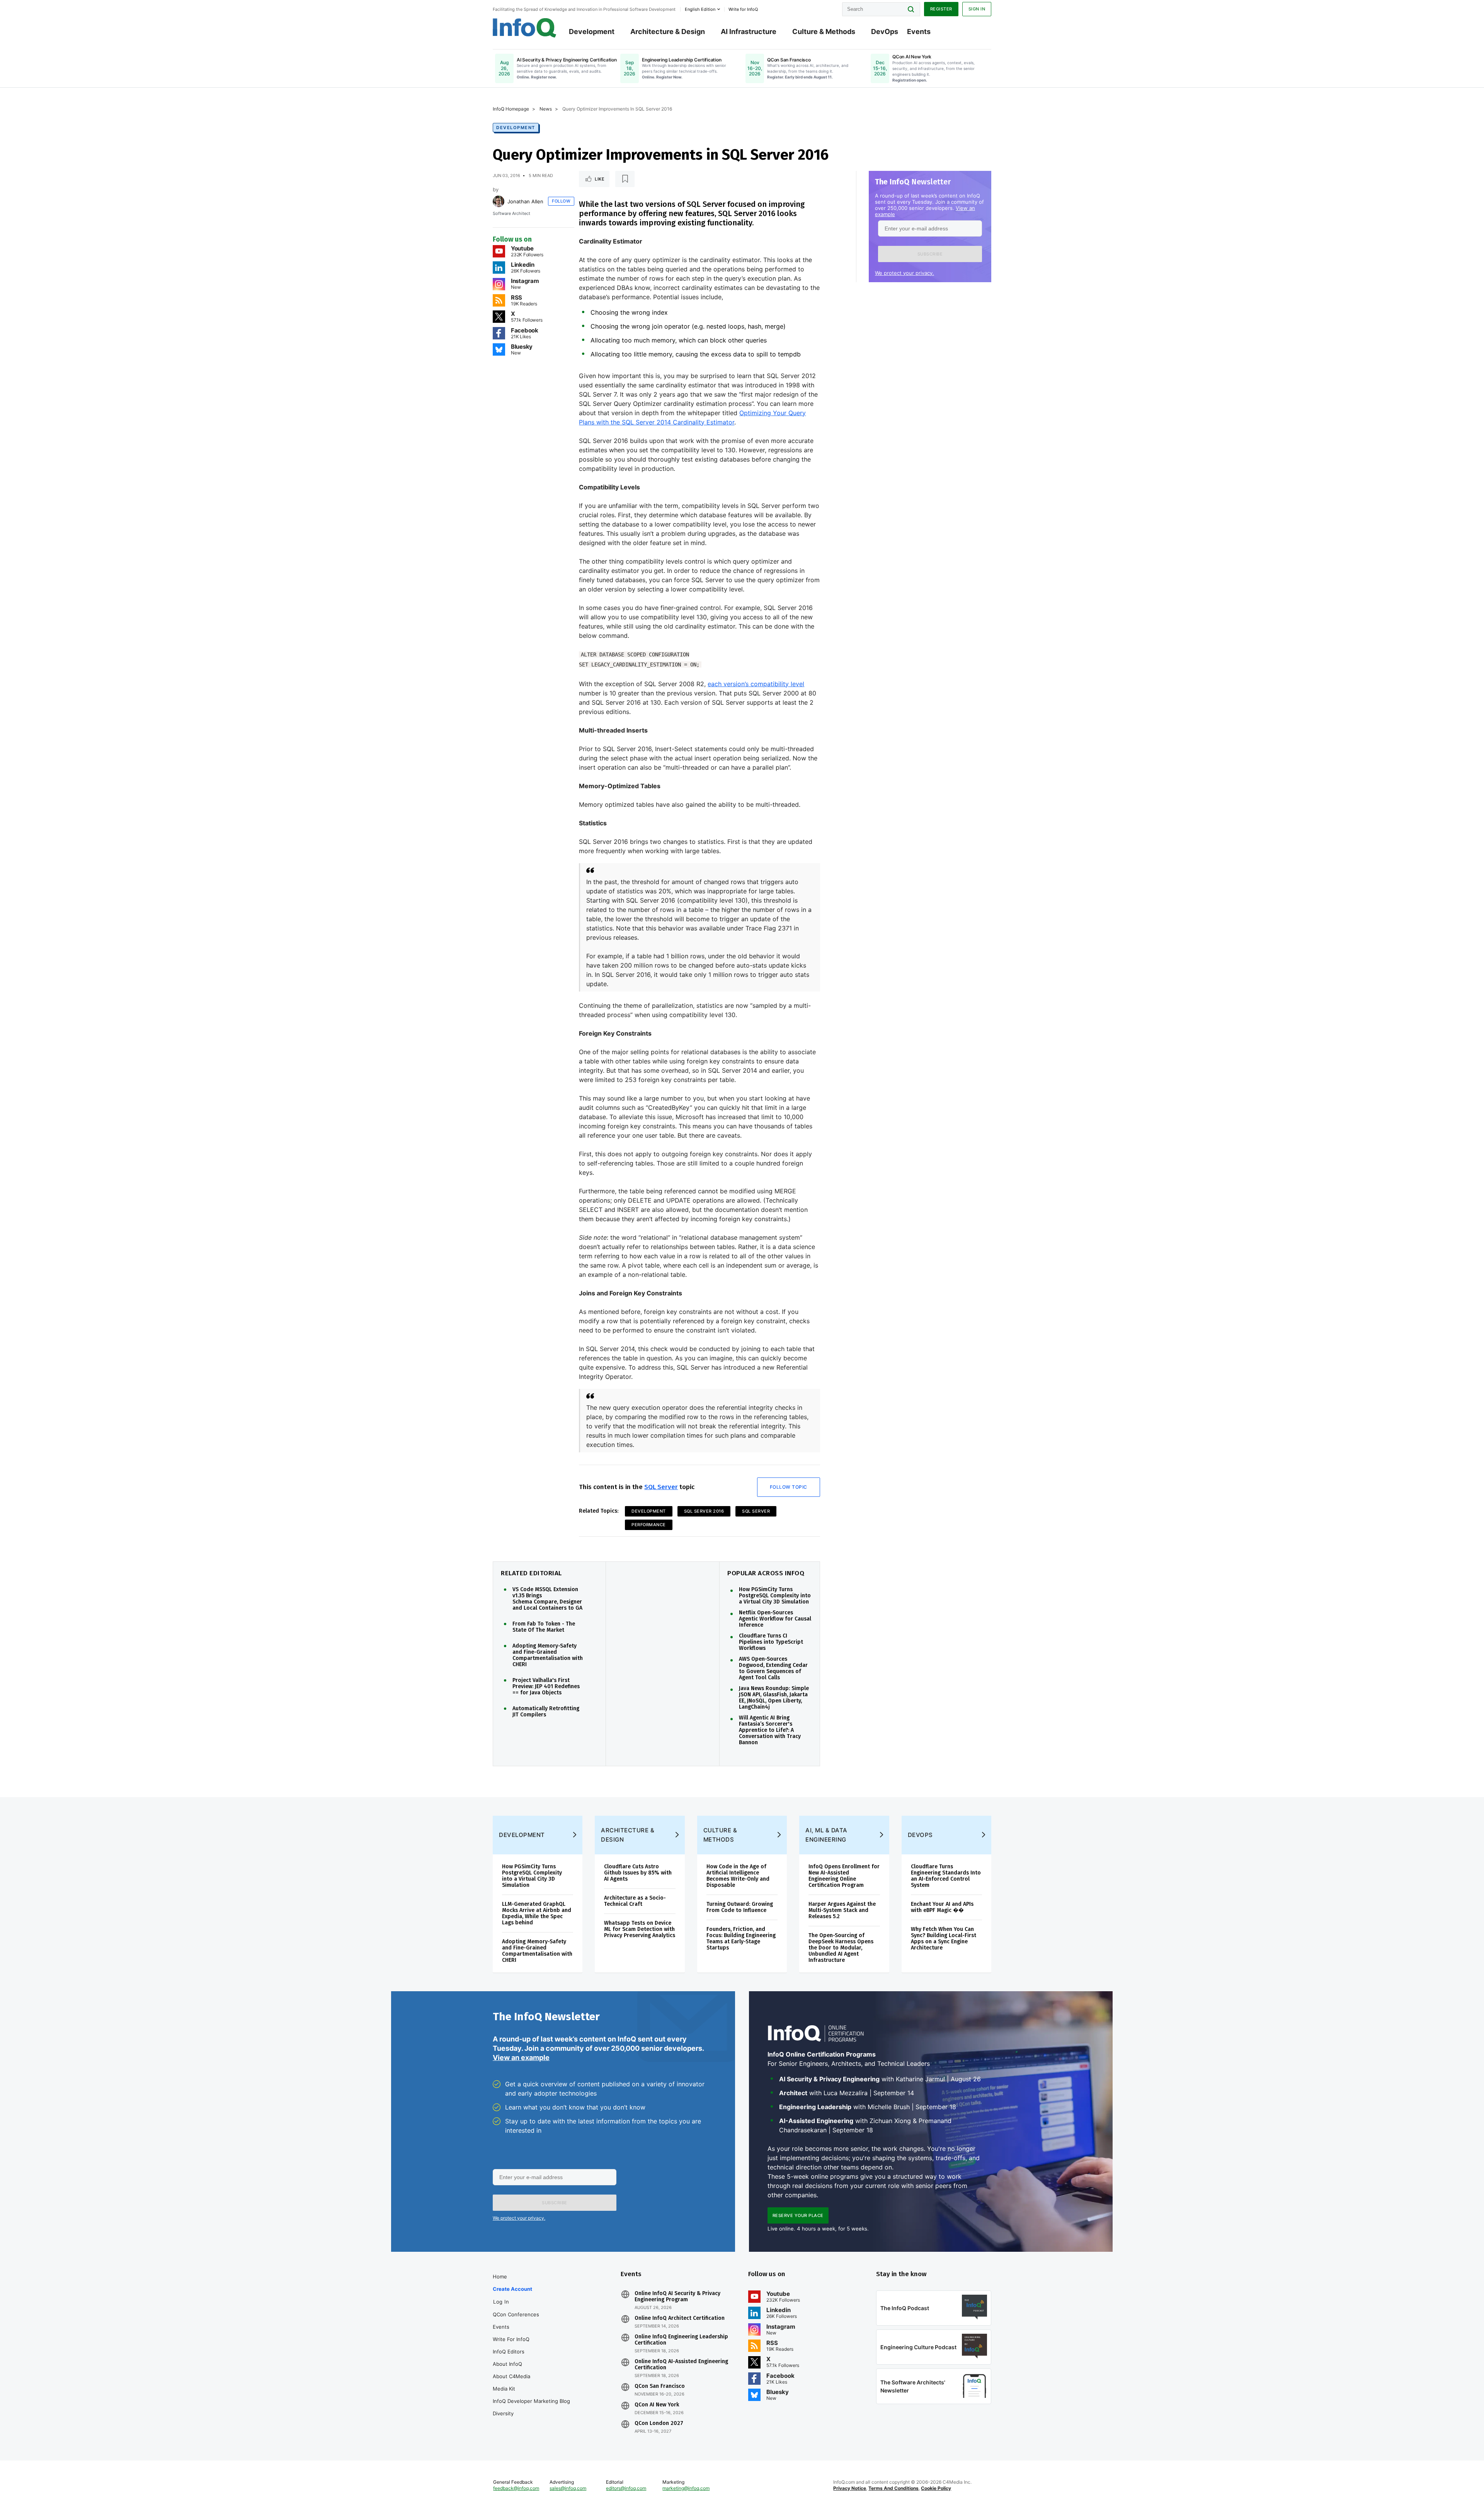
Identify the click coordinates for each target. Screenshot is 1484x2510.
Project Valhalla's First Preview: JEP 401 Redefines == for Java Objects (546, 1687)
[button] (930, 254)
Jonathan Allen (525, 201)
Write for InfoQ (511, 2339)
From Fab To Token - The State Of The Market (544, 1627)
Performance (649, 1525)
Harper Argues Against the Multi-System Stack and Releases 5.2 (842, 1910)
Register (941, 9)
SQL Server (661, 1487)
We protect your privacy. (905, 273)
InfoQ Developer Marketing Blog (531, 2401)
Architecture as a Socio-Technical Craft (635, 1901)
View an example (521, 2058)
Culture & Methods (824, 32)
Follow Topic (789, 1487)
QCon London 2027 (659, 2423)
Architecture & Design (668, 32)
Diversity (503, 2413)
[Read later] (625, 179)
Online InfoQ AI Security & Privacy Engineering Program (677, 2297)
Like (600, 179)
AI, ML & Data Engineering (826, 1835)
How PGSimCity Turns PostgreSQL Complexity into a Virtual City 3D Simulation (775, 1596)
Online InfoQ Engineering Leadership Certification (681, 2340)
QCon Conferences (516, 2314)
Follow (561, 201)
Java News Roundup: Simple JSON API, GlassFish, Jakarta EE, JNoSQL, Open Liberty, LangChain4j (774, 1698)
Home (500, 2277)
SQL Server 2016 (704, 1511)
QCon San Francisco (660, 2386)
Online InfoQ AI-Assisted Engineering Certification (681, 2365)
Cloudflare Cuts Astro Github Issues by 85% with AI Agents (638, 1873)
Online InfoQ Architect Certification (680, 2318)
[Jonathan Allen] (499, 201)
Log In (501, 2302)
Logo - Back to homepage (525, 28)
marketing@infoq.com (686, 2488)
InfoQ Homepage (511, 109)
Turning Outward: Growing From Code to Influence (740, 1907)
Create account (512, 2289)
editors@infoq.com (626, 2488)
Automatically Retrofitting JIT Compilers (546, 1712)
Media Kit (504, 2389)
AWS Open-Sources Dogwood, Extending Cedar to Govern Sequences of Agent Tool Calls (773, 1668)
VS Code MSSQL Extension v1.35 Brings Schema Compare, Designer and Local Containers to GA (547, 1599)
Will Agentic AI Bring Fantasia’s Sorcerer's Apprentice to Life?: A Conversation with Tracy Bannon (770, 1730)
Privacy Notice (850, 2488)
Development (592, 32)
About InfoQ (507, 2364)
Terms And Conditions (893, 2488)
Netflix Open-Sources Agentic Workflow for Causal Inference (775, 1619)
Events (919, 32)
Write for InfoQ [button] (743, 9)
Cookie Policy (936, 2488)
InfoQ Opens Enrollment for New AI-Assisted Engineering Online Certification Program (844, 1876)
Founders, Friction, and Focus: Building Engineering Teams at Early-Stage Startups (741, 1938)
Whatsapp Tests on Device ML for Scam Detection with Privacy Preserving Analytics (640, 1929)
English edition (700, 9)
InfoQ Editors (509, 2352)
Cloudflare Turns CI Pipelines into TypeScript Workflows (771, 1642)
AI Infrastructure (749, 32)
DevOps (885, 32)
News (546, 109)
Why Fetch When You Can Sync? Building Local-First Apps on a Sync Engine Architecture (944, 1938)
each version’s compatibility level (756, 684)
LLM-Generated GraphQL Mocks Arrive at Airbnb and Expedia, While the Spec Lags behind (537, 1913)
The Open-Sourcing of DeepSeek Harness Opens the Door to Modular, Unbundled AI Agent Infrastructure (841, 1948)
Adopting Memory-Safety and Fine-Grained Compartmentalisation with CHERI (548, 1655)
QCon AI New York (657, 2405)
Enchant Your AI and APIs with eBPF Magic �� (942, 1907)
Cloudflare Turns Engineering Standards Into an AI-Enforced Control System (946, 1876)
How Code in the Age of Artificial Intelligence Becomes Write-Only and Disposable (738, 1876)
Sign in (977, 9)
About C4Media (511, 2376)
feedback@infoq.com (516, 2488)
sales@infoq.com (568, 2488)
